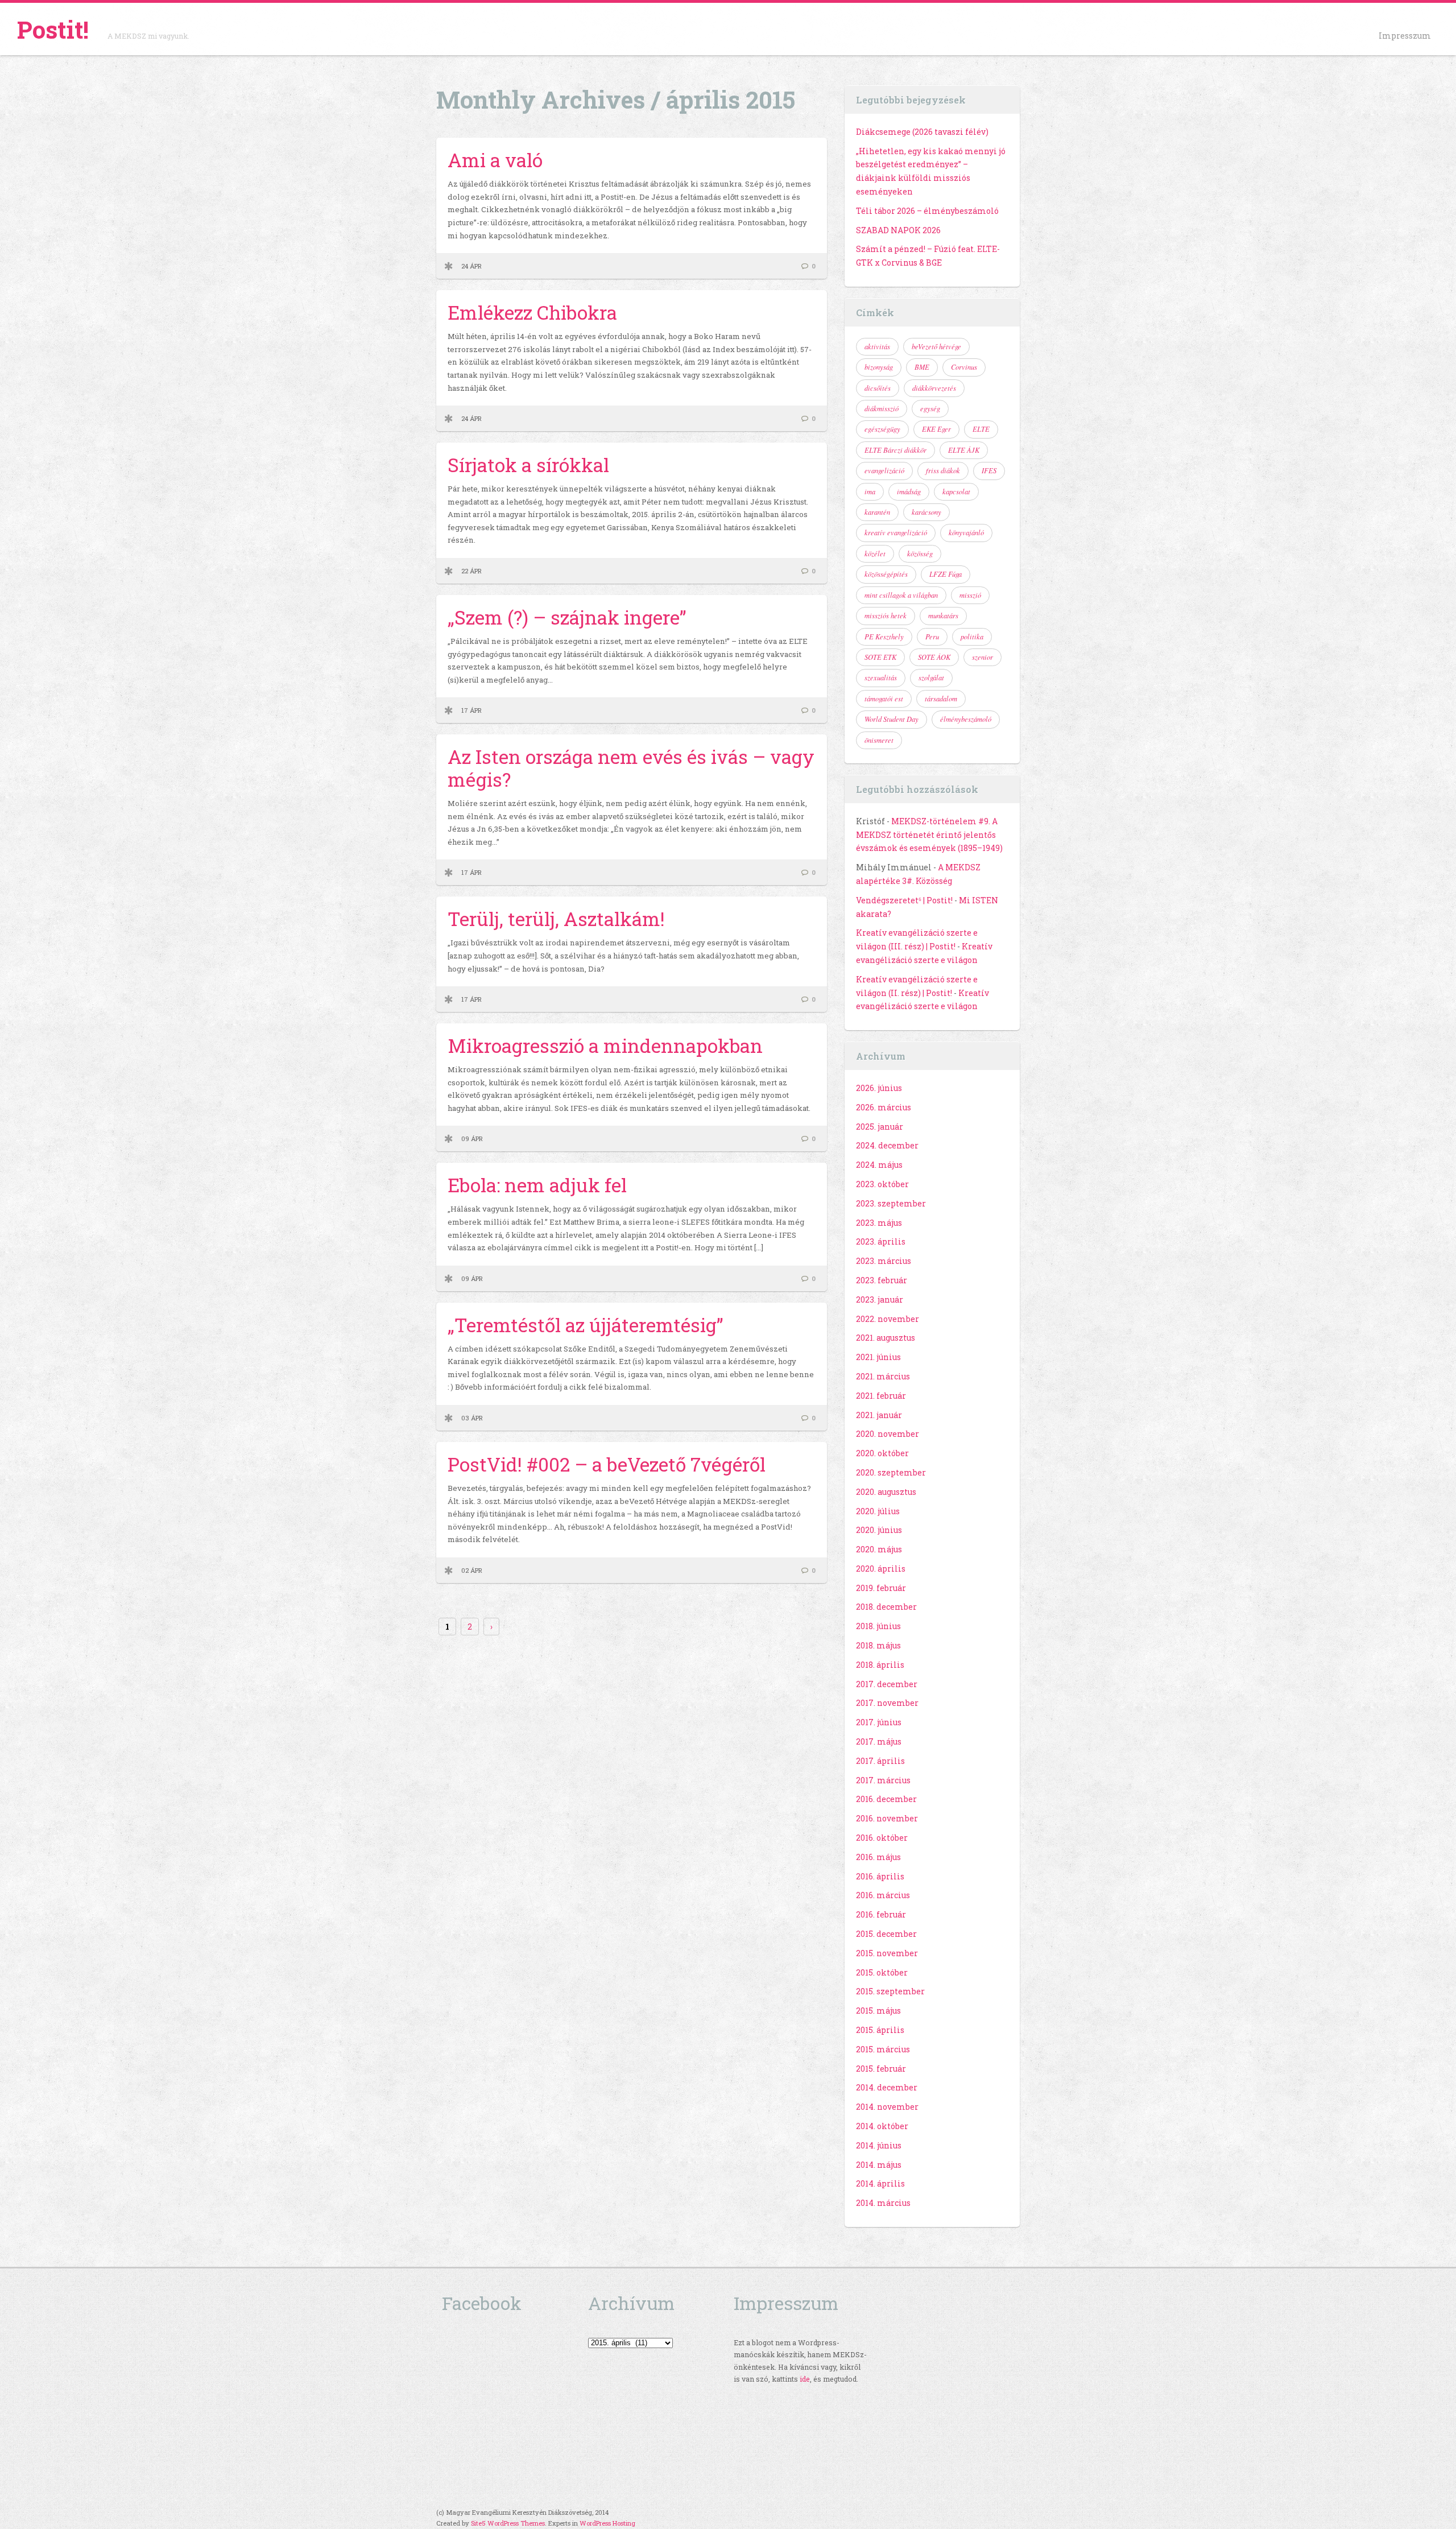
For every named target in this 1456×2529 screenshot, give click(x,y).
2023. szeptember (891, 1203)
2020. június (879, 1530)
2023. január (880, 1299)
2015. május (878, 2011)
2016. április (880, 1876)
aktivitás (877, 346)
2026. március (884, 1107)
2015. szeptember (890, 1991)
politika (972, 637)
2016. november (887, 1818)
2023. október (882, 1184)
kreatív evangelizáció (896, 532)
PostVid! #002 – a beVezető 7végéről (607, 1464)
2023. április (881, 1241)
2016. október (882, 1838)
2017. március (883, 1780)
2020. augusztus (886, 1492)
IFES (989, 470)
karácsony (926, 512)
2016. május (878, 1857)
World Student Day (892, 719)
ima (870, 491)
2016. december (886, 1799)
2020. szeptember (891, 1472)
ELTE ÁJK (964, 450)
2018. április (880, 1665)
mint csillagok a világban (901, 595)
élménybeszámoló (966, 719)
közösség (920, 553)
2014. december (887, 2087)
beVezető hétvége (936, 346)
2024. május (879, 1165)
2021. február (881, 1396)
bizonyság (879, 367)
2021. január (879, 1415)
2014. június (879, 2145)
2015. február (881, 2069)
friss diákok (943, 470)
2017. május (879, 1741)
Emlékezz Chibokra (532, 312)
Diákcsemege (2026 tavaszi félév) (922, 132)
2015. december (886, 1934)
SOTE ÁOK (934, 657)
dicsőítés (878, 388)
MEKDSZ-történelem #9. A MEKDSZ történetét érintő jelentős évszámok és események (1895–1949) (929, 835)
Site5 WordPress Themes (508, 2523)
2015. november (887, 1953)
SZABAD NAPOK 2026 (898, 230)
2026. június (879, 1088)
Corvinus (964, 367)
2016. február (881, 1914)
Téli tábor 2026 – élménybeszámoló (927, 211)
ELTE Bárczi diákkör (895, 450)
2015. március (883, 2049)
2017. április (880, 1761)
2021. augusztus (886, 1338)
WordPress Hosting (607, 2523)
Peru (932, 637)
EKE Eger (936, 429)
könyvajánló (966, 532)
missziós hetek (886, 615)
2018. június (878, 1626)
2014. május (879, 2165)
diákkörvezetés (934, 388)
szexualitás (881, 677)
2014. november (887, 2107)
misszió (970, 595)
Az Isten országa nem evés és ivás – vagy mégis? (631, 768)
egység (930, 408)
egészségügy (882, 429)
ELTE (981, 429)
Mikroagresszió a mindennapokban (605, 1046)
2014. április (880, 2183)
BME (922, 367)
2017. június (879, 1722)
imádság (909, 491)
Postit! (53, 29)
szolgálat (931, 677)
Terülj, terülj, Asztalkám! (556, 919)
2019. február (881, 1588)
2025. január (880, 1127)
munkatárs (943, 615)
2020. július (878, 1511)
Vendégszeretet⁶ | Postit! (904, 900)
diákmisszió (882, 408)
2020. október (882, 1453)
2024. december (887, 1145)
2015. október (882, 1972)
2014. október (882, 2126)
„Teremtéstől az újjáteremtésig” (586, 1325)
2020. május (879, 1549)
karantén (877, 512)
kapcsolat (956, 491)
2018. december (886, 1607)
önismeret (879, 740)
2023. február (882, 1280)
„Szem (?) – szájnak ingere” (567, 617)
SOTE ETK (880, 657)
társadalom (941, 699)
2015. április (880, 2030)
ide (805, 2379)
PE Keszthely (884, 637)
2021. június (878, 1357)
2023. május (879, 1223)
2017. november (887, 1703)
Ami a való (495, 160)
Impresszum (1405, 36)
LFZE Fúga (946, 574)
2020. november (888, 1434)
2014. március (883, 2203)
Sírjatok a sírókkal (528, 465)
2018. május (878, 1645)
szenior (983, 657)
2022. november (888, 1319)
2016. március (883, 1895)
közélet (875, 553)
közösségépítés (886, 574)
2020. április (881, 1569)
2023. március (884, 1261)
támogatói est (884, 699)
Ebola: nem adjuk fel (537, 1185)
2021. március (883, 1376)
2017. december (887, 1684)
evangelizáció (884, 470)
